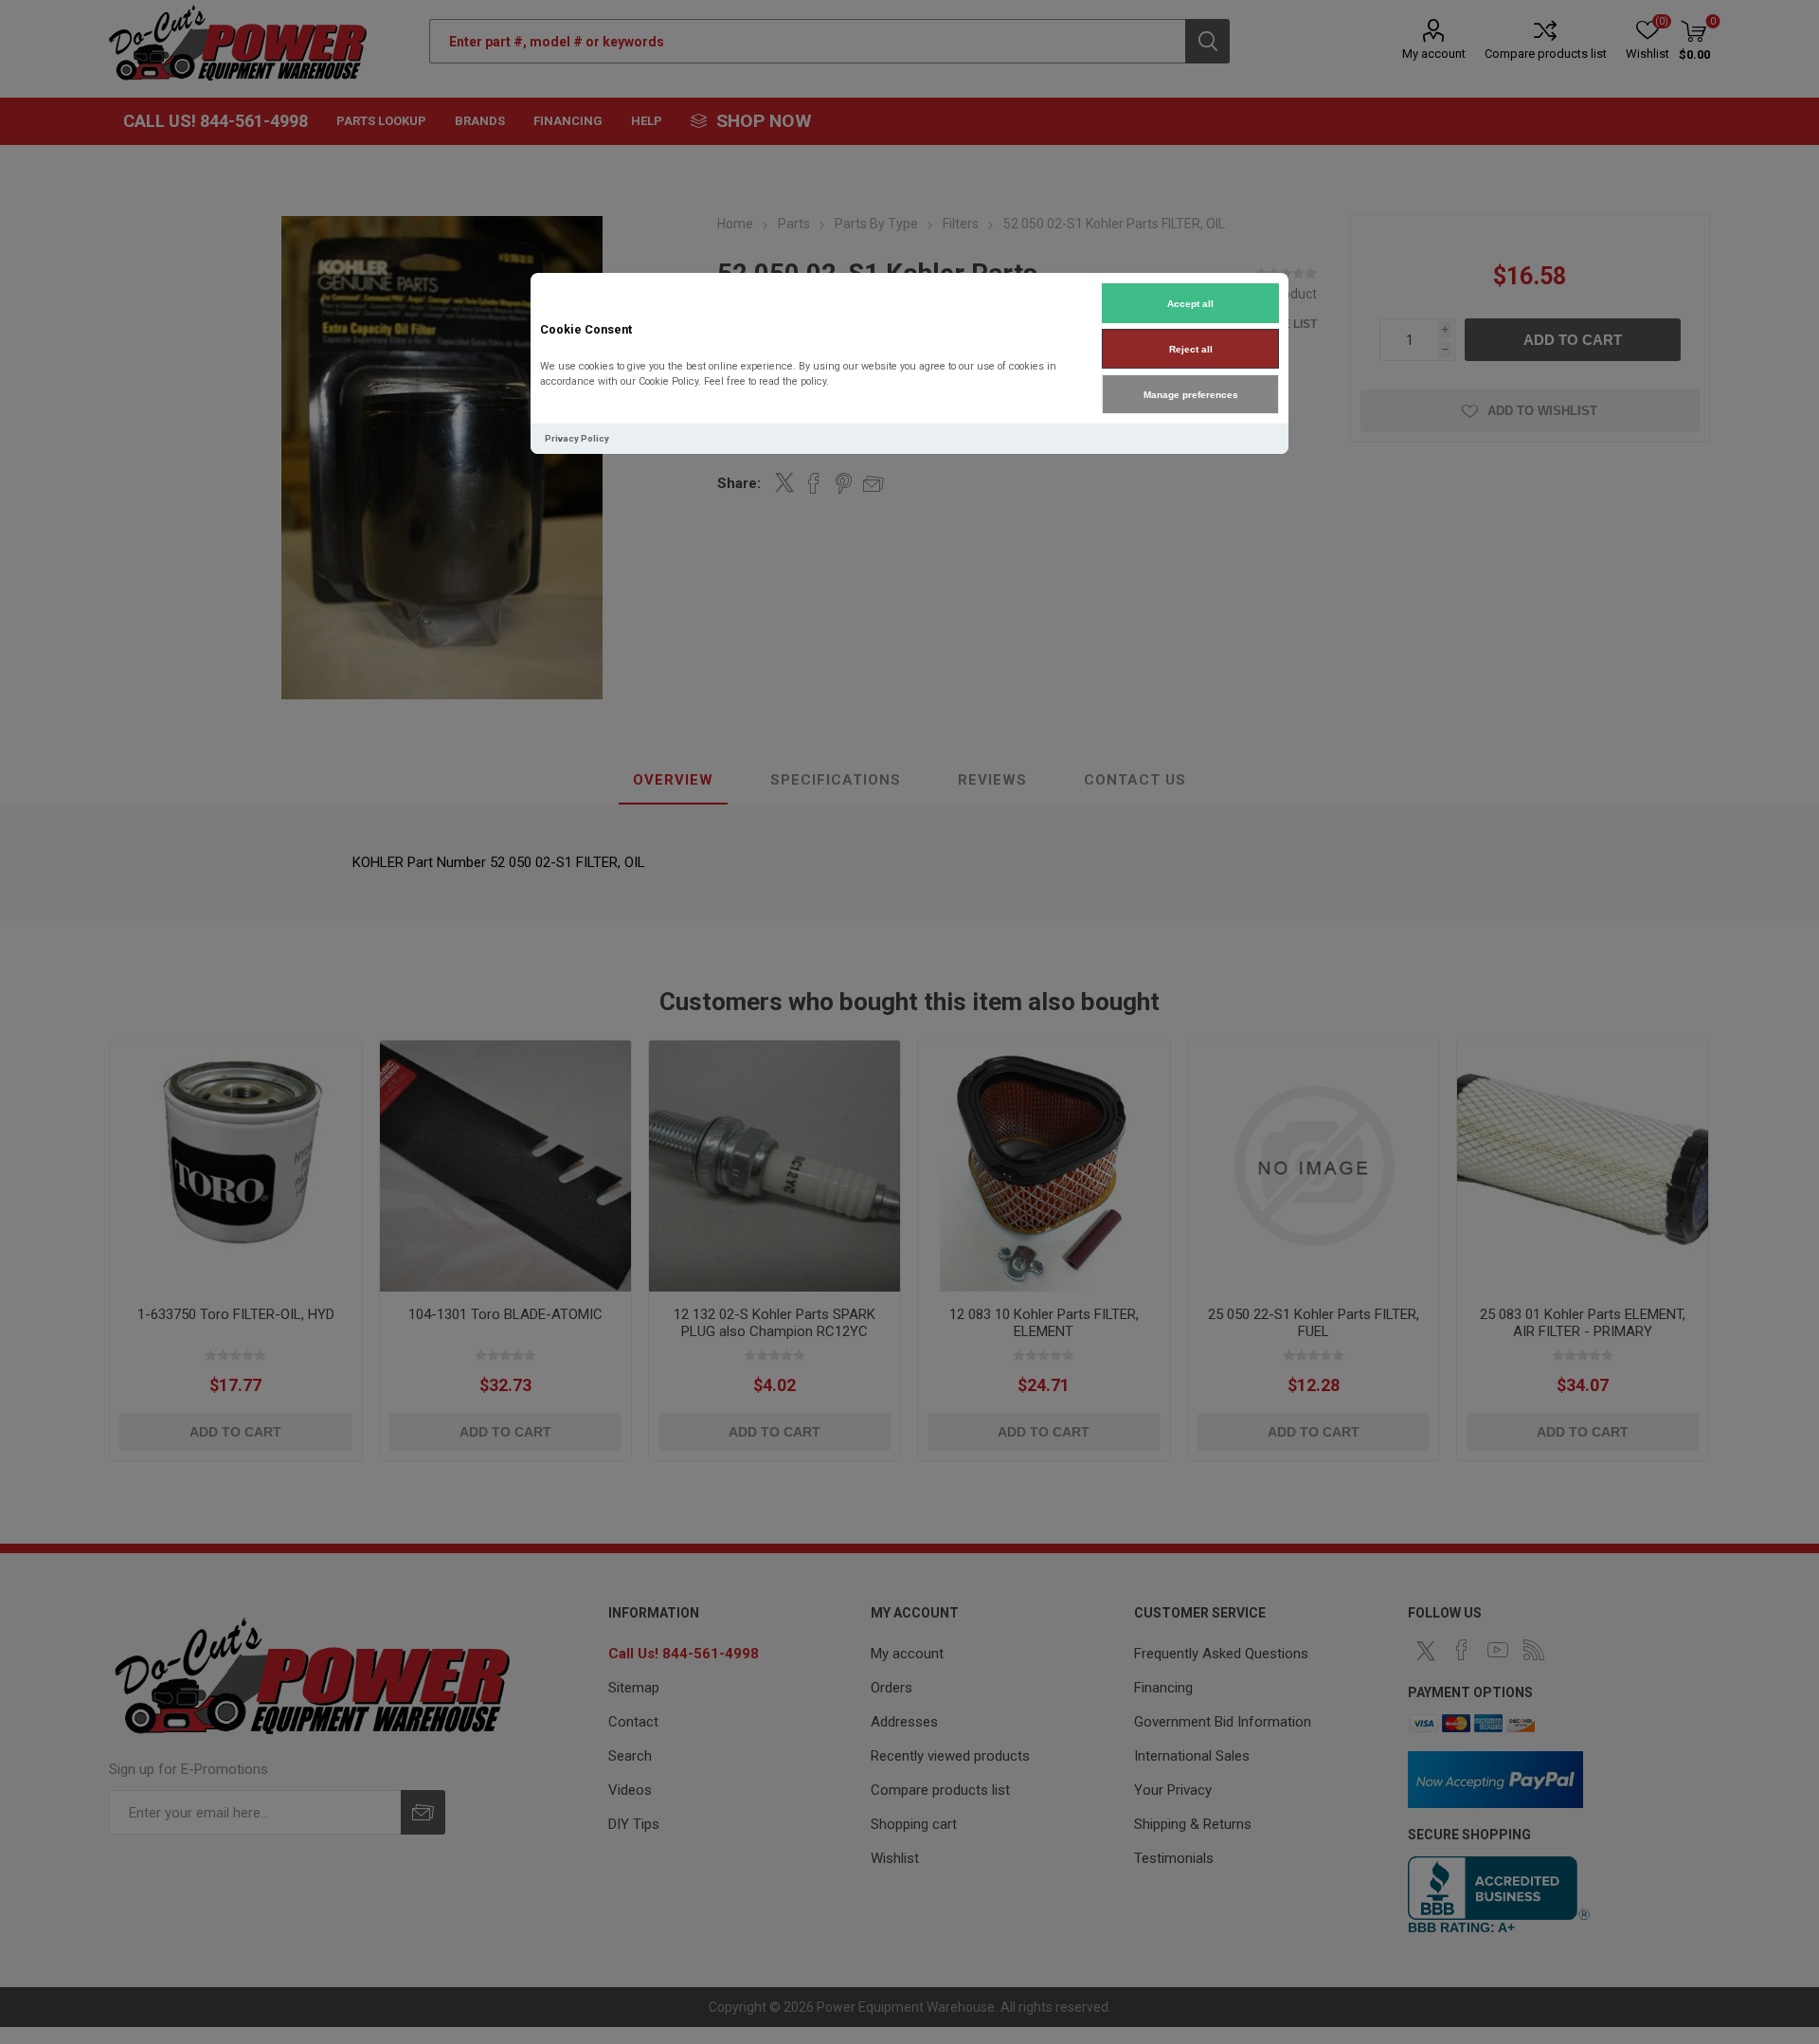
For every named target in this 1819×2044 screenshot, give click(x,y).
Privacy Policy (577, 438)
